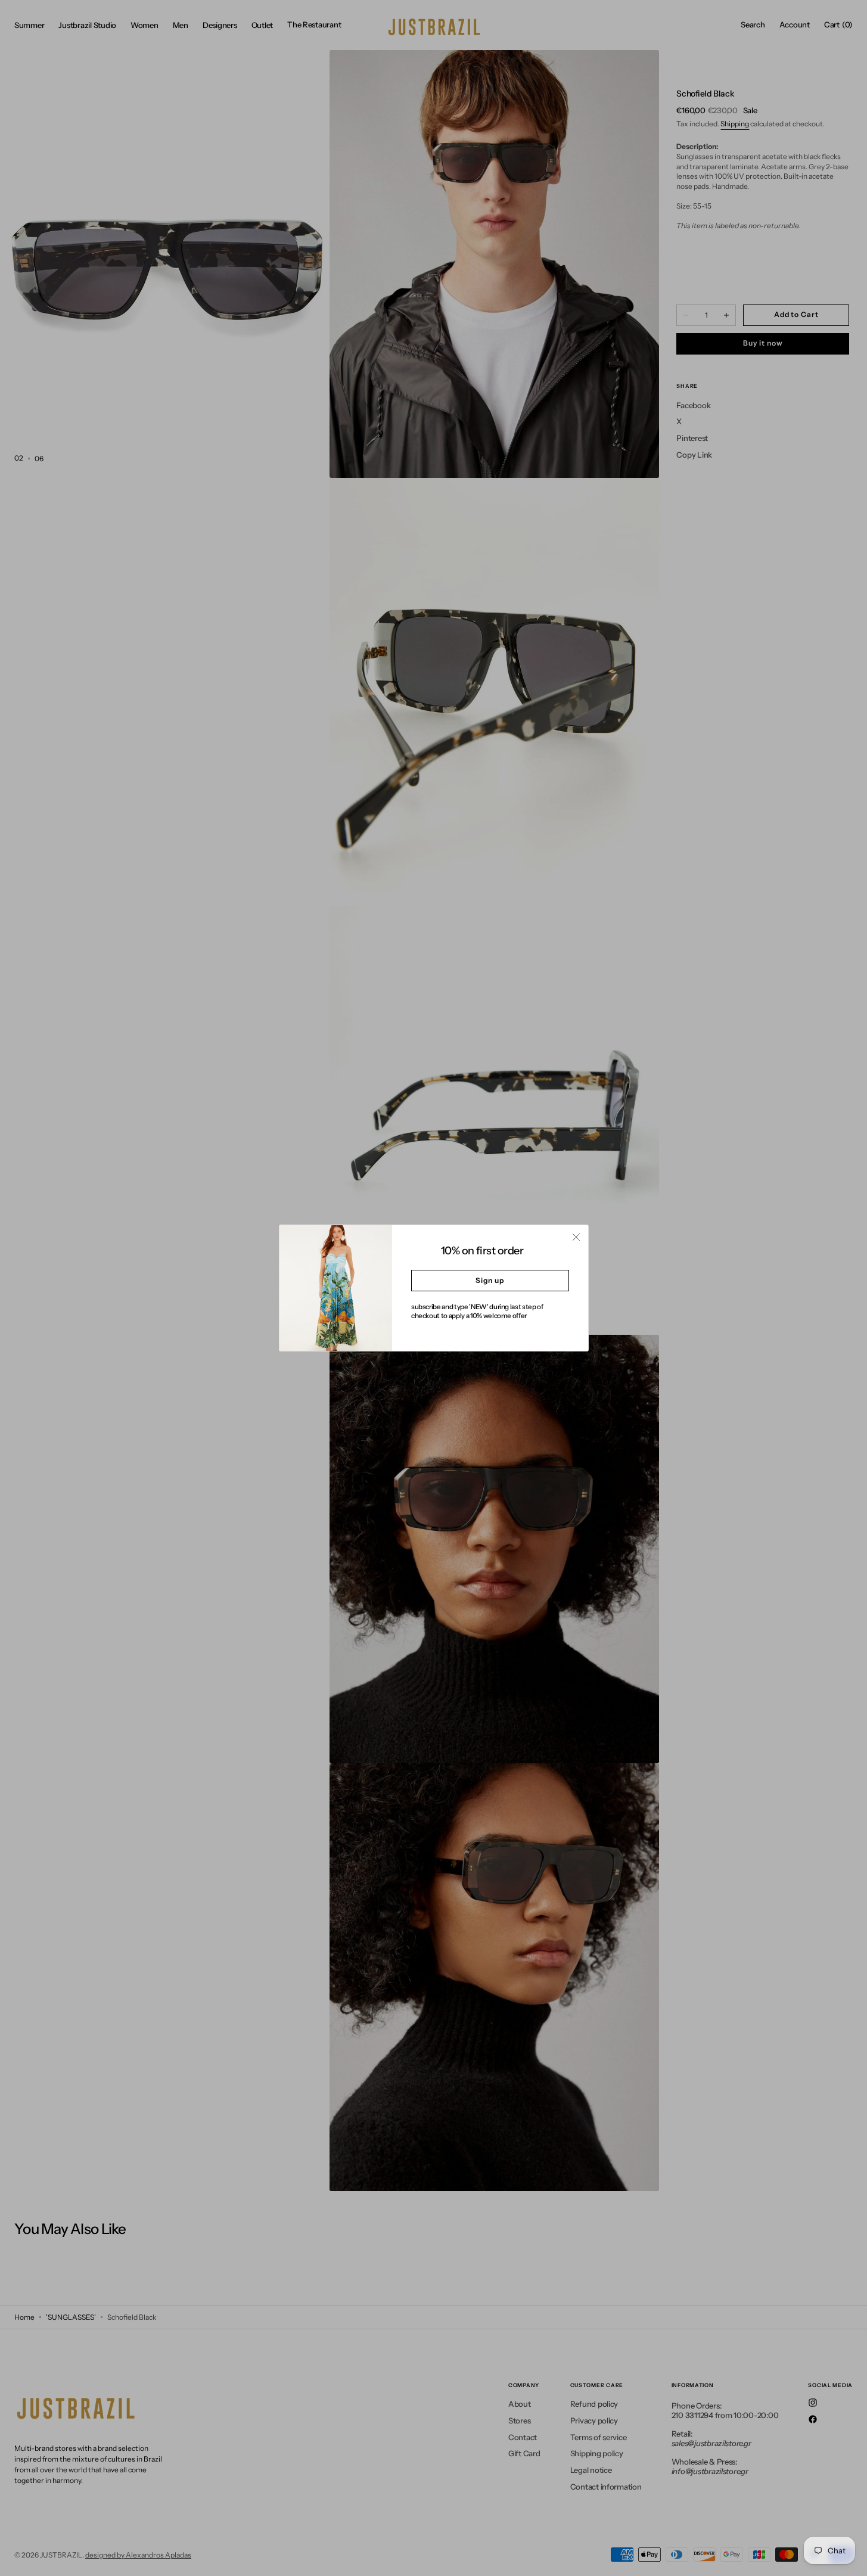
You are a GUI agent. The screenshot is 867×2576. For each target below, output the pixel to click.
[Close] (576, 1237)
